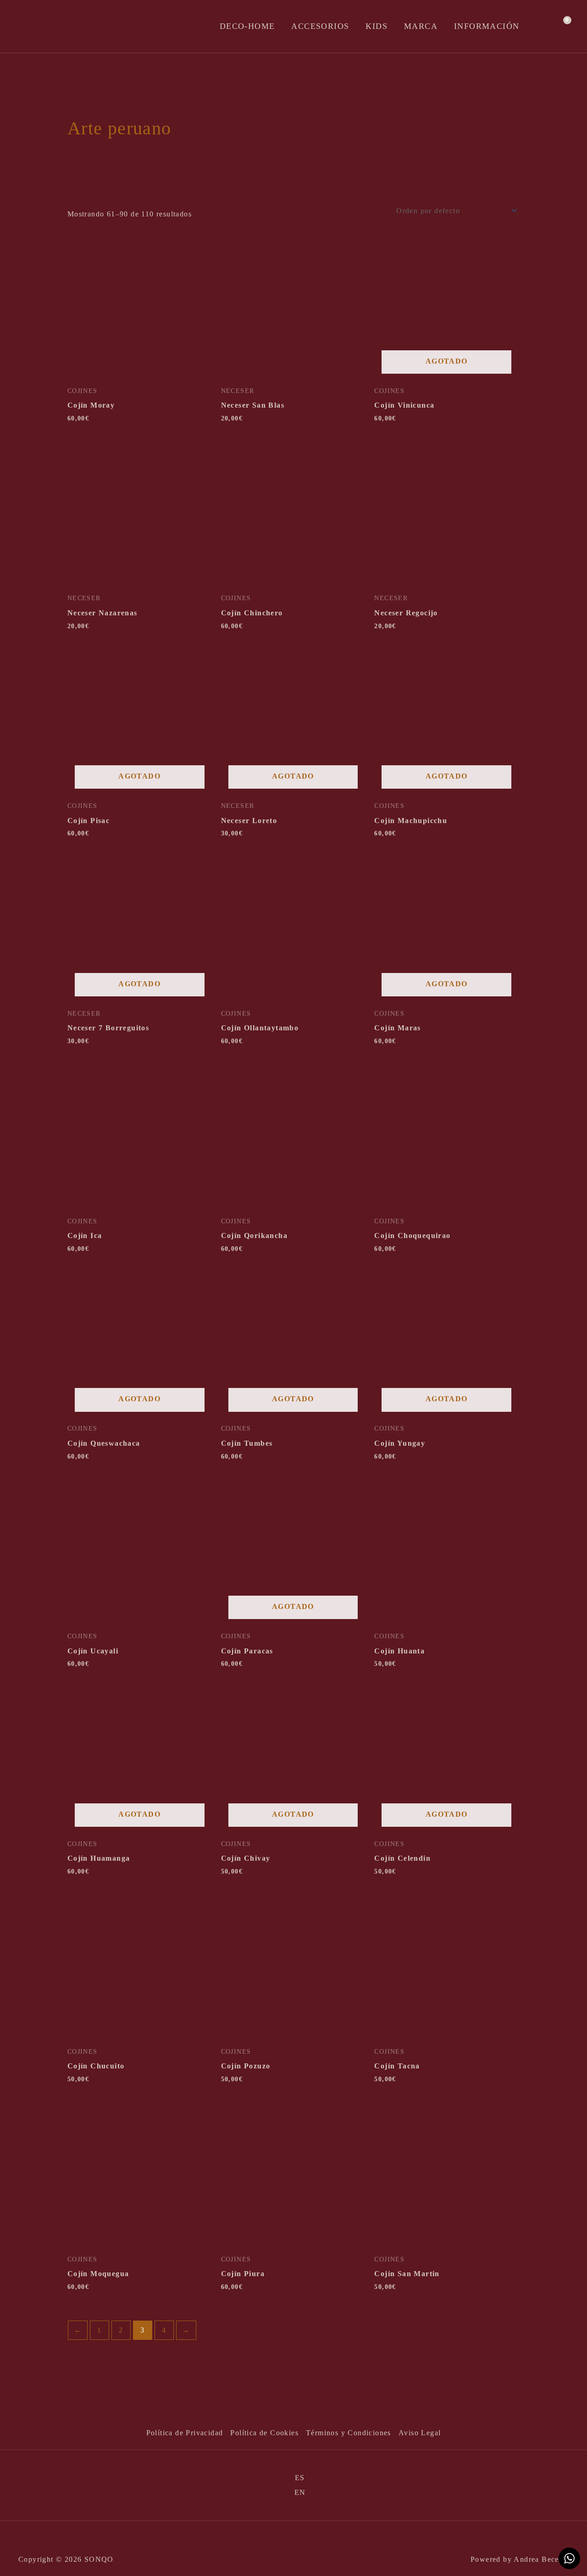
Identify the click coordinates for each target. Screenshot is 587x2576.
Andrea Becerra (541, 2559)
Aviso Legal (420, 2433)
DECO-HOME (247, 26)
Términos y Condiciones (349, 2433)
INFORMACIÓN (487, 26)
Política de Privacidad (185, 2433)
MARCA (421, 26)
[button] (540, 26)
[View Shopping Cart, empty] (561, 27)
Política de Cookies (264, 2433)
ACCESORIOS (320, 26)
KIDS (377, 26)
